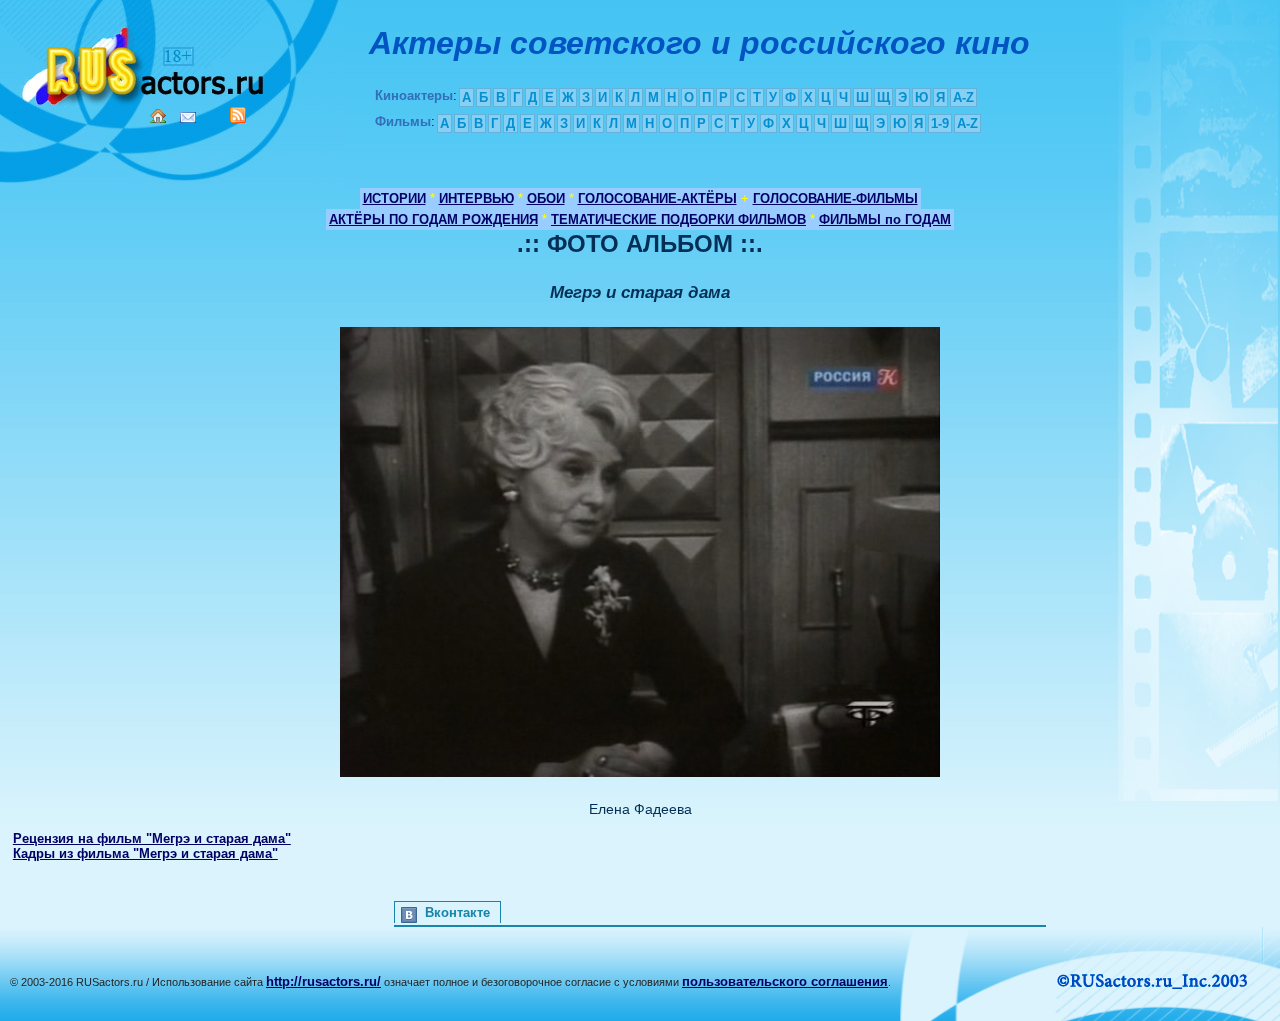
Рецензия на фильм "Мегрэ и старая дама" (152, 838)
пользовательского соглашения (785, 981)
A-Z (963, 97)
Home (158, 116)
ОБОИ (546, 198)
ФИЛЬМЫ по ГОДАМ (885, 219)
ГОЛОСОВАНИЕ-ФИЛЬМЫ (835, 198)
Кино (145, 62)
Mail (188, 117)
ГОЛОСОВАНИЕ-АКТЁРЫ (657, 198)
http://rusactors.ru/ (323, 981)
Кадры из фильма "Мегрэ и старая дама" (145, 853)
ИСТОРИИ (394, 198)
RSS (238, 115)
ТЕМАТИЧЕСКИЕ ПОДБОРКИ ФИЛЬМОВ (678, 219)
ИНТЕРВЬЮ (476, 198)
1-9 (940, 123)
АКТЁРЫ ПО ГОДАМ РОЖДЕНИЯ (433, 219)
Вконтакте (457, 912)
